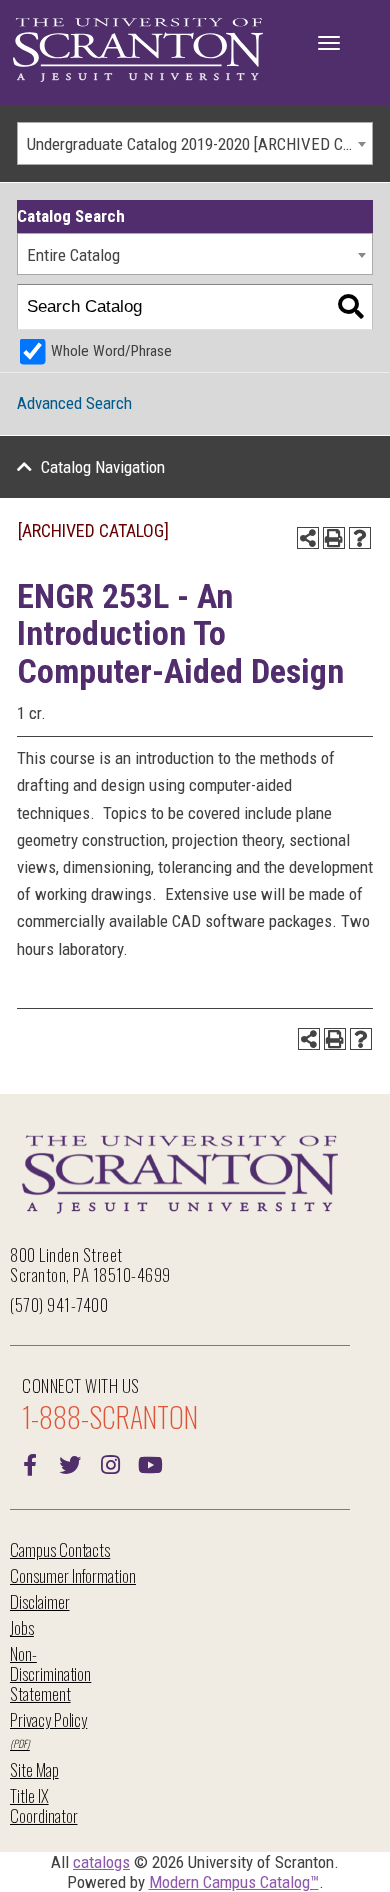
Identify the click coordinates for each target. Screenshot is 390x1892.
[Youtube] (150, 1463)
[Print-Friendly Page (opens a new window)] (334, 538)
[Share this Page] (308, 538)
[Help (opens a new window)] (360, 538)
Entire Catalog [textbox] (73, 255)
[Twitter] (70, 1463)
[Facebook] (30, 1463)
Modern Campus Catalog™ (234, 1882)
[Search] (350, 307)
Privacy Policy (48, 1719)
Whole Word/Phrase (111, 351)
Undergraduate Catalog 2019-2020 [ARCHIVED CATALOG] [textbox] (199, 144)
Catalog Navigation (103, 467)
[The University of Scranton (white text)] (138, 50)
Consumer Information (73, 1575)
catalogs (101, 1862)
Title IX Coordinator (43, 1805)
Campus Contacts (60, 1549)
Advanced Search (74, 403)
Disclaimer (40, 1601)
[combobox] (195, 143)
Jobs (22, 1627)
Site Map (34, 1769)
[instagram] (110, 1463)
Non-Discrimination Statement (50, 1673)
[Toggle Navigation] (329, 43)
